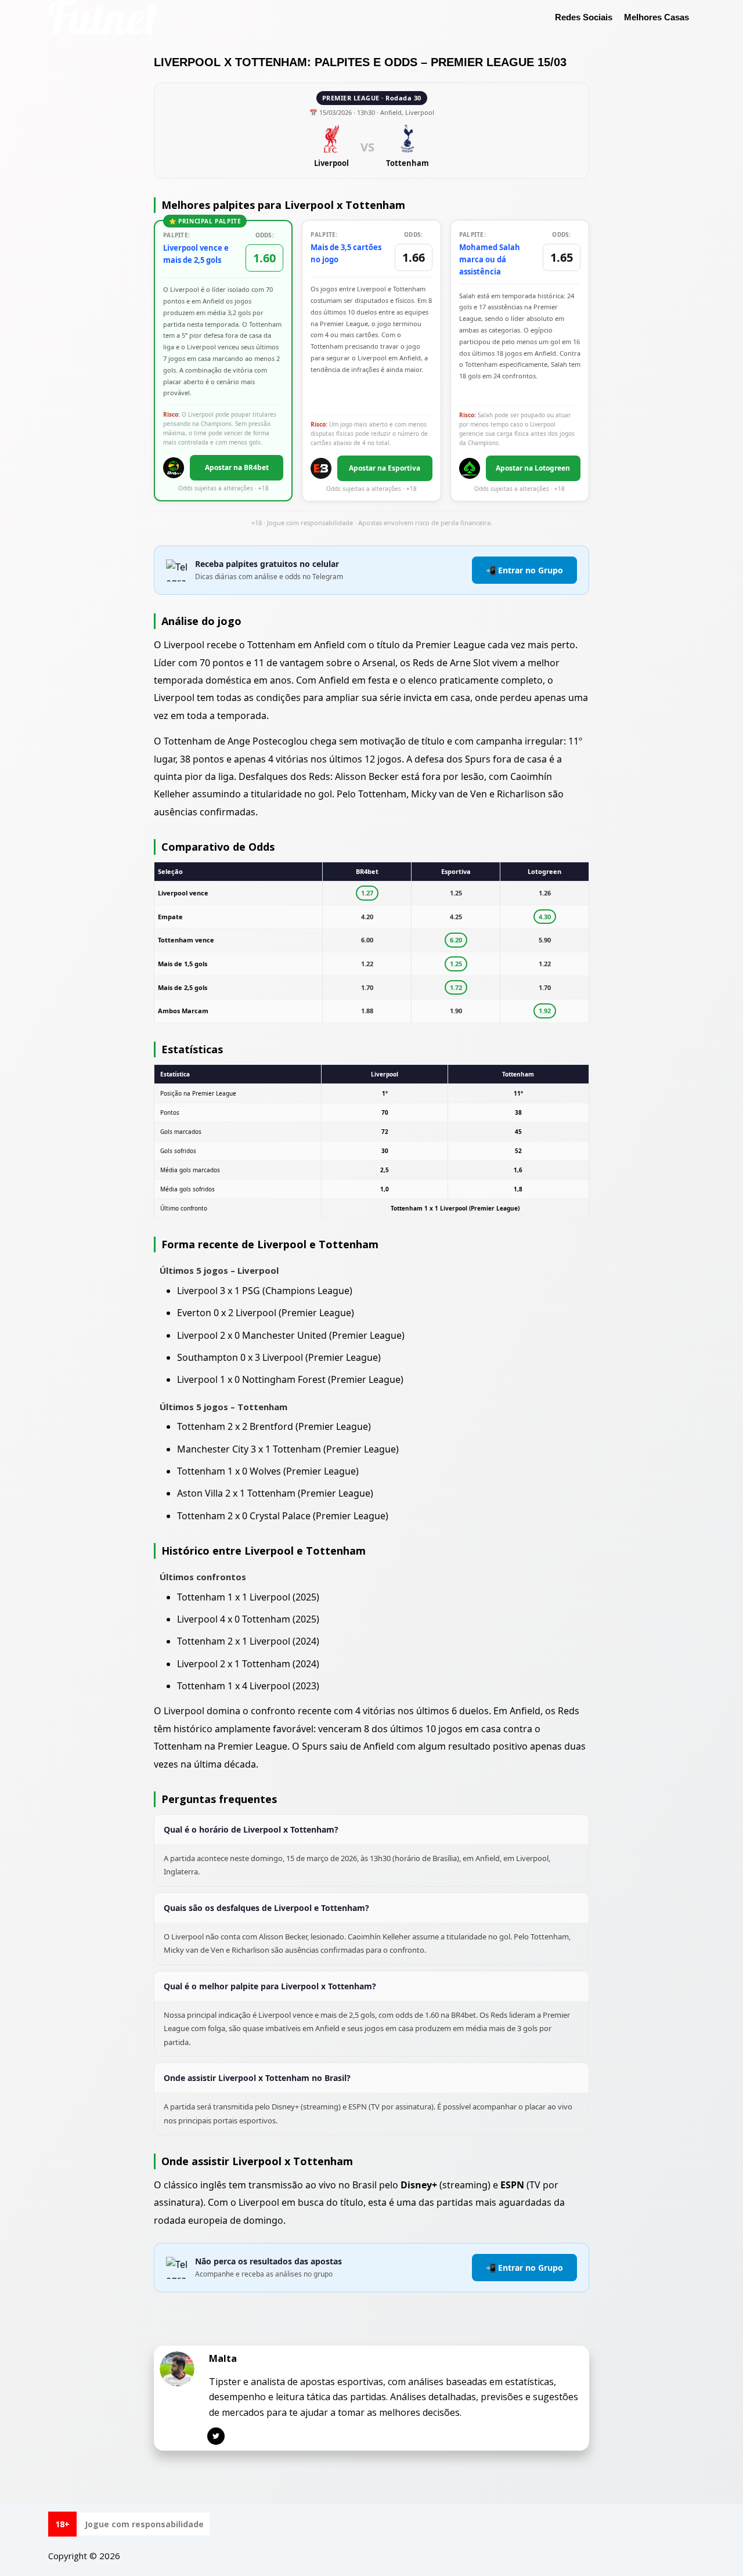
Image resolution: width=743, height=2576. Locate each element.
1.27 (367, 893)
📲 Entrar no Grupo (524, 570)
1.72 (456, 987)
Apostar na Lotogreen (533, 468)
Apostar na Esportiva (385, 468)
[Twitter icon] (216, 2436)
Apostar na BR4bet (237, 467)
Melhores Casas (657, 17)
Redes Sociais (584, 17)
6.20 (456, 940)
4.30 (545, 917)
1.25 (456, 964)
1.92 (545, 1011)
